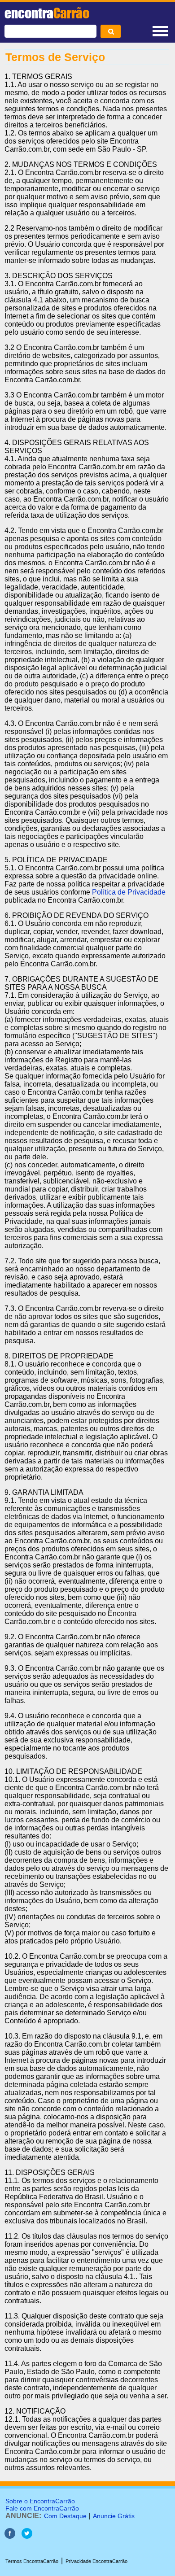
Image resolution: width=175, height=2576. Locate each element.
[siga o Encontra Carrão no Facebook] (10, 2536)
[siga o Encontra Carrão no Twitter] (27, 2536)
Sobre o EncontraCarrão (40, 2501)
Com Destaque (65, 2516)
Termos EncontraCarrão (32, 2561)
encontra (47, 13)
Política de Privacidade (129, 892)
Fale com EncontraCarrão (42, 2508)
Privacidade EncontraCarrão (96, 2561)
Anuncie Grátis (114, 2516)
